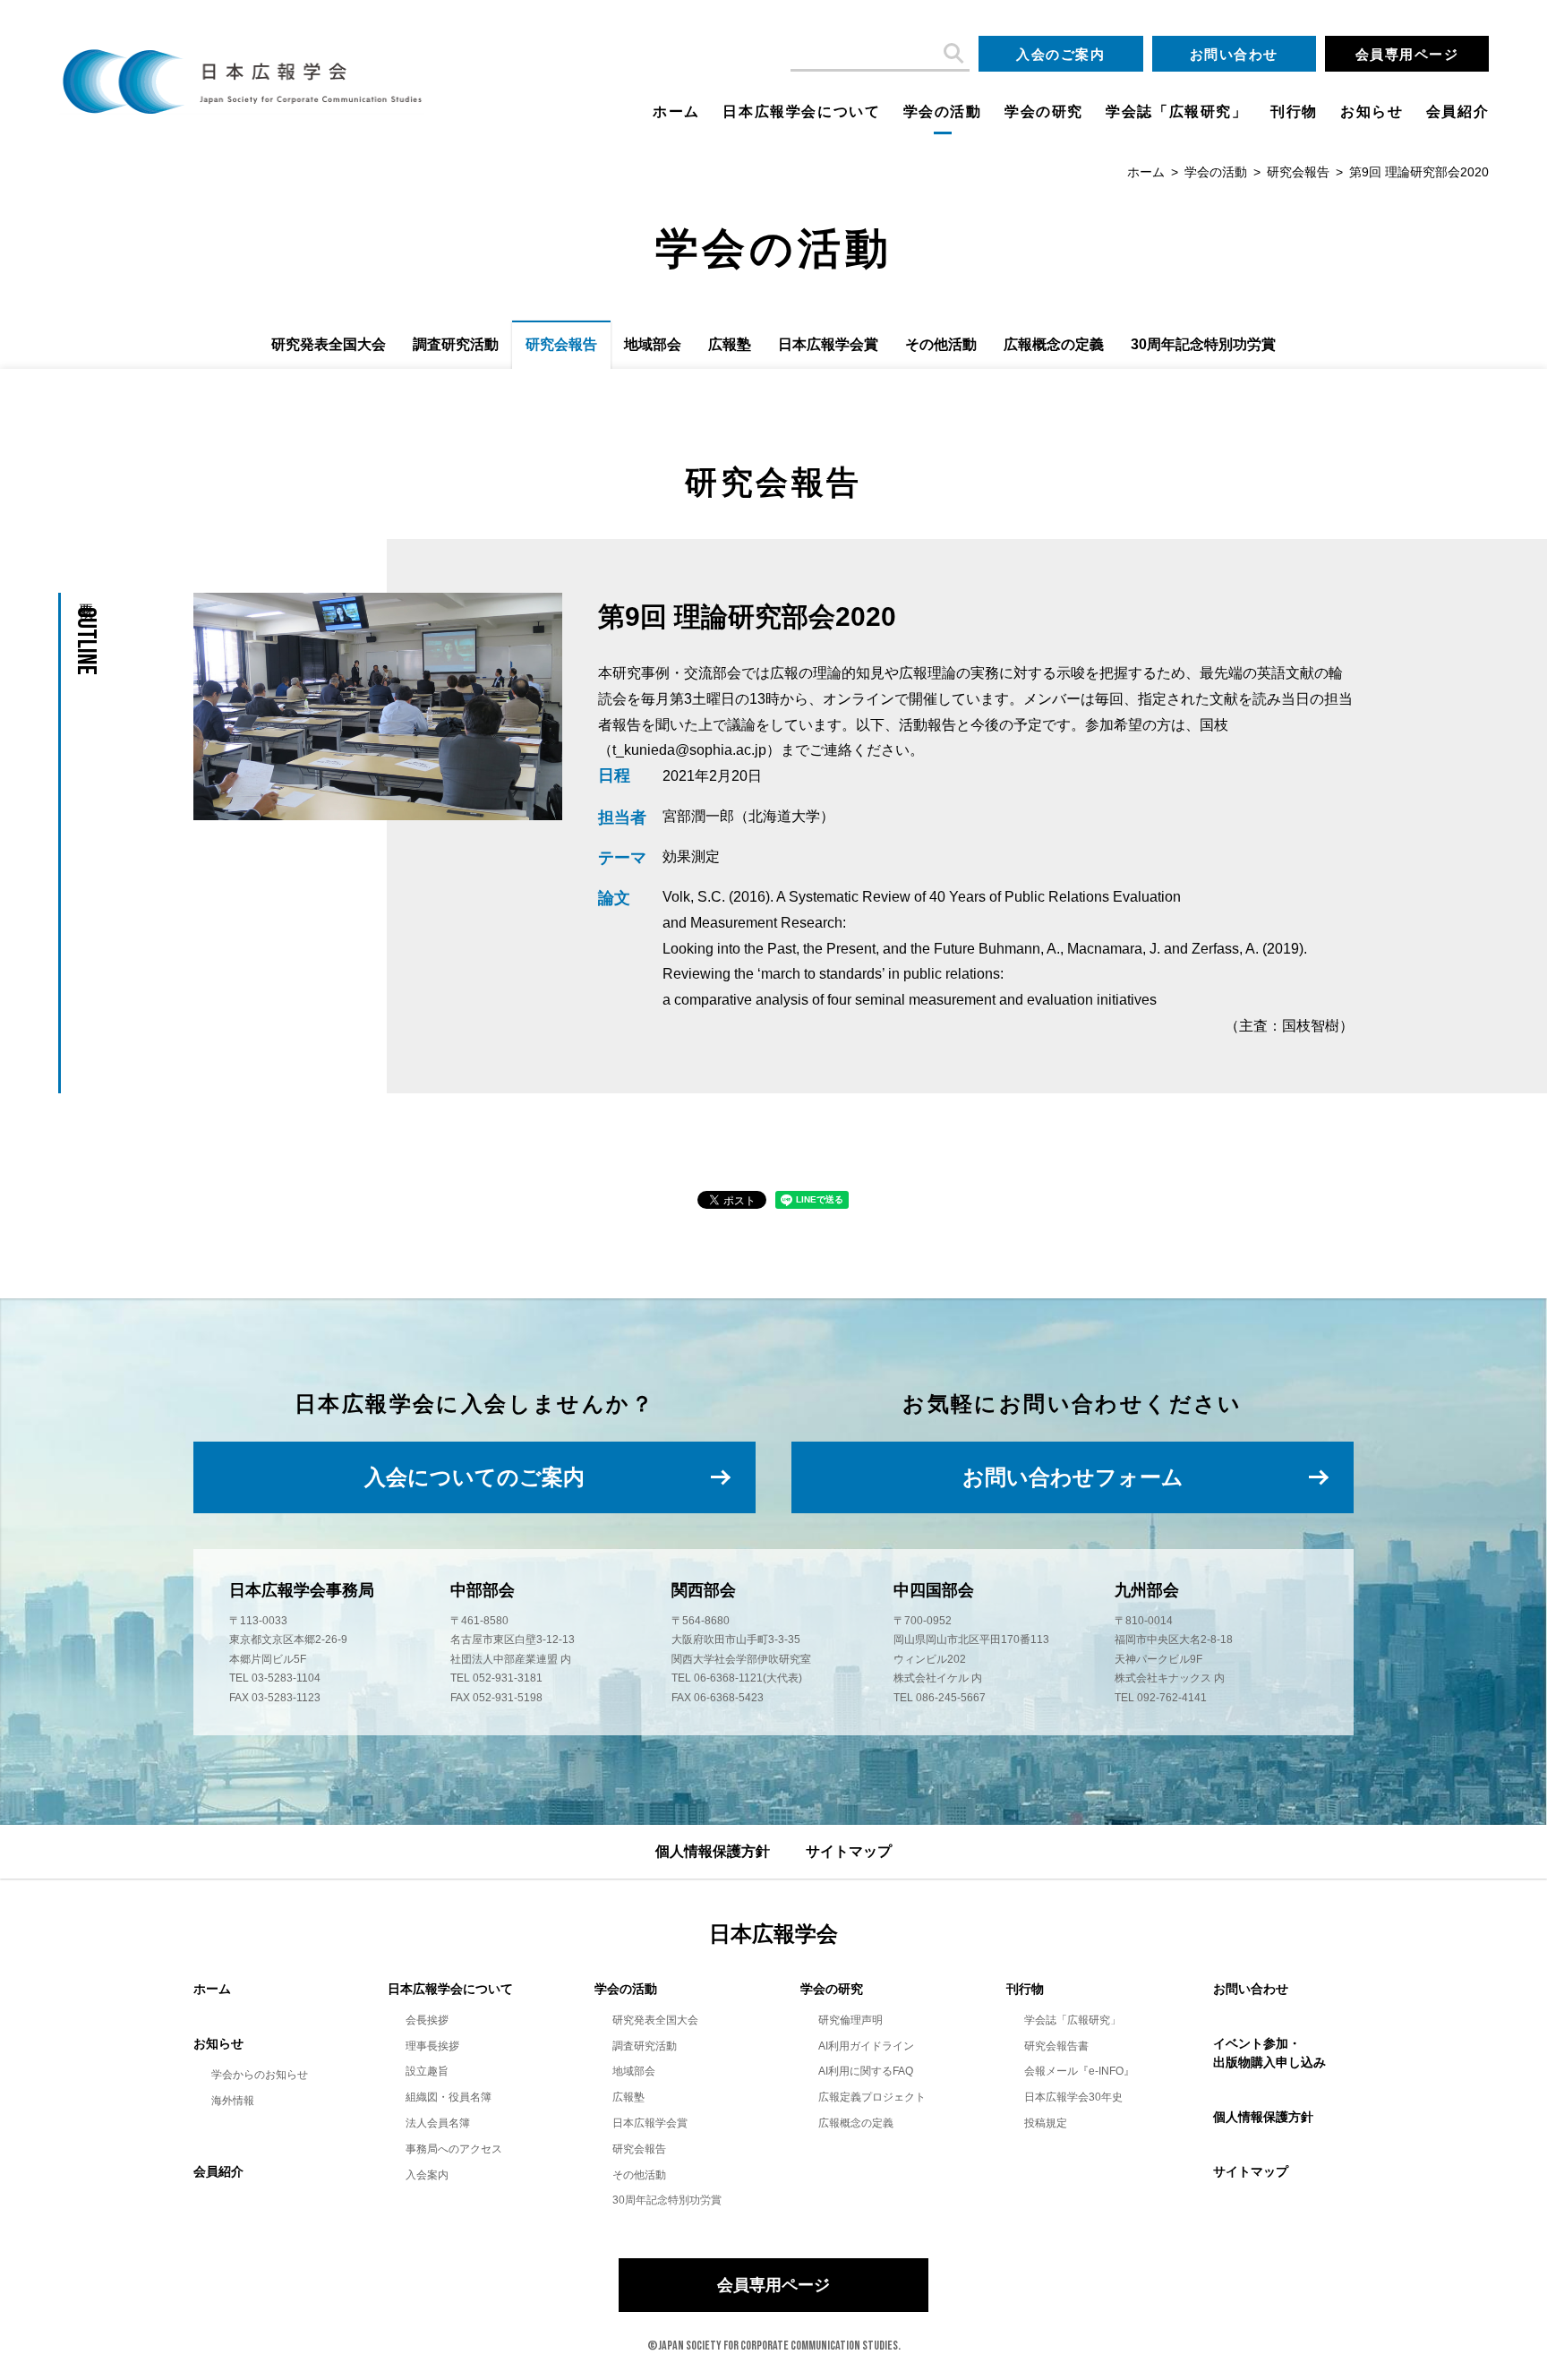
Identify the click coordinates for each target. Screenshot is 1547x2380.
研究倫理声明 (850, 2020)
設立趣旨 (427, 2071)
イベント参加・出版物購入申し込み (1269, 2053)
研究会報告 (1298, 172)
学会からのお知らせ (260, 2075)
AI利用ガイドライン (866, 2046)
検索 (952, 54)
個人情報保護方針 (713, 1851)
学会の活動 (943, 111)
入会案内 (427, 2175)
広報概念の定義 (1054, 344)
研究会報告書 (1056, 2046)
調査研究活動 (456, 344)
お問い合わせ (1234, 54)
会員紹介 (1457, 111)
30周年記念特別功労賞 (1203, 344)
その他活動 (941, 344)
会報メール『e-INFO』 (1079, 2071)
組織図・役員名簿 (449, 2097)
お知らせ (1372, 111)
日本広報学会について (801, 111)
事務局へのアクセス (454, 2149)
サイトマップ (849, 1851)
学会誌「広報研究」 (1176, 111)
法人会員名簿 (438, 2123)
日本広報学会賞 (828, 344)
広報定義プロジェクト (872, 2097)
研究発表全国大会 (329, 344)
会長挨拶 (427, 2020)
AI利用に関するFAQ (866, 2071)
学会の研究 (1044, 111)
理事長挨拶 (432, 2046)
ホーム (676, 111)
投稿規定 (1046, 2123)
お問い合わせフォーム (1073, 1477)
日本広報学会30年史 (1073, 2097)
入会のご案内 (1060, 54)
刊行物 (1294, 111)
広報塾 (730, 344)
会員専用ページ (1407, 54)
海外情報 (233, 2101)
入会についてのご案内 (474, 1477)
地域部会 (653, 344)
